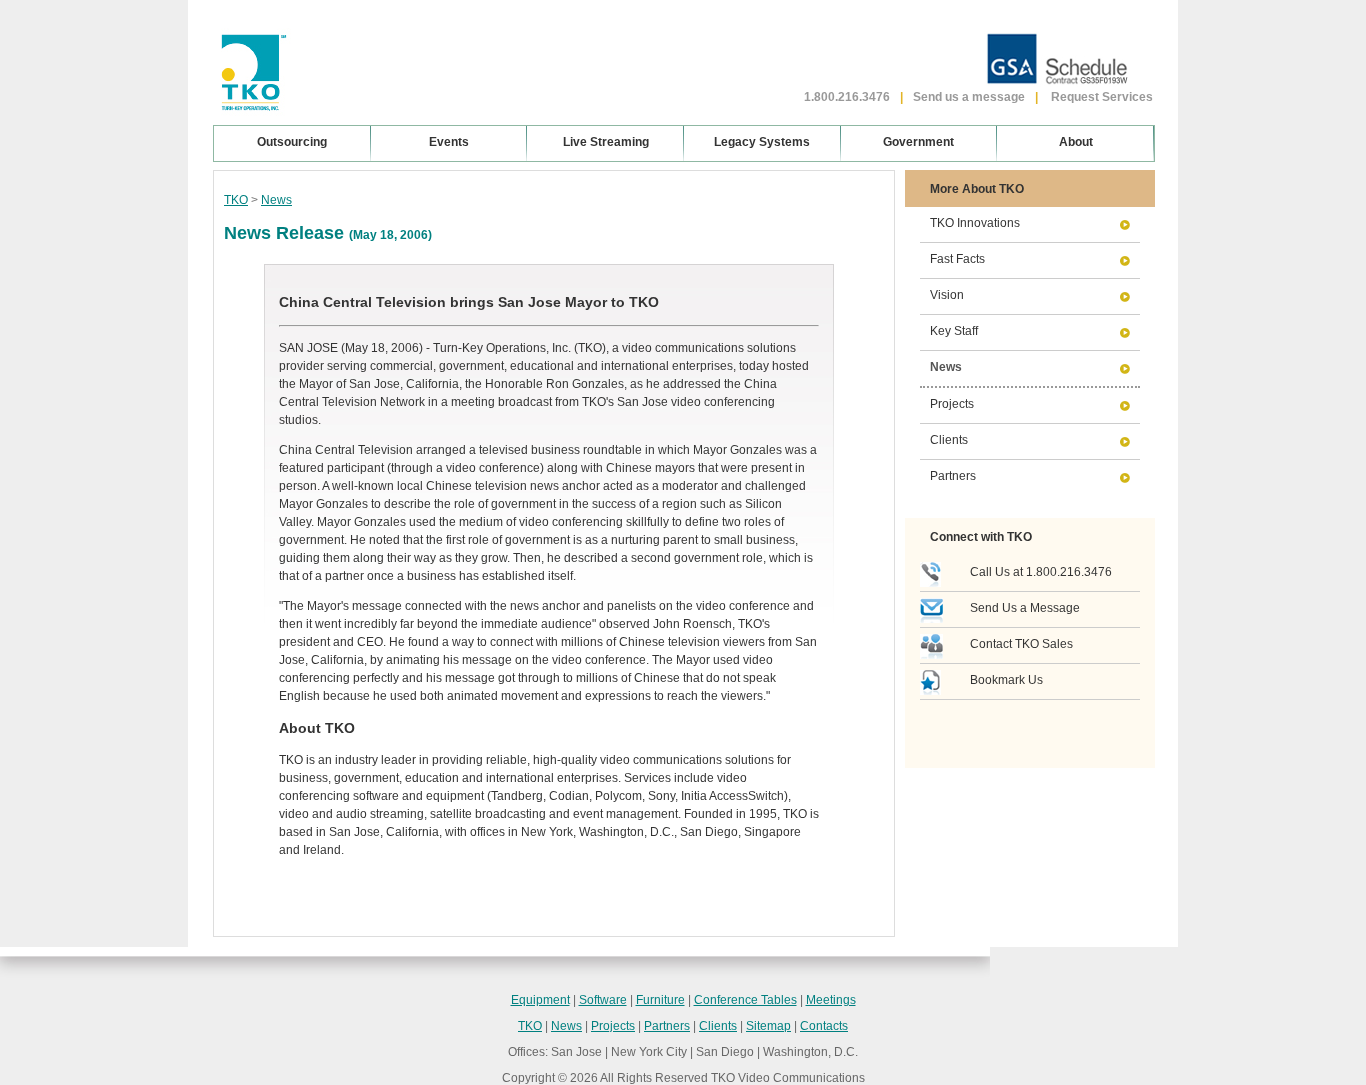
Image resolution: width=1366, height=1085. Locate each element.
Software (603, 1000)
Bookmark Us (1006, 680)
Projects (952, 404)
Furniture (660, 1000)
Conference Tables (745, 1000)
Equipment (540, 1000)
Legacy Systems (762, 142)
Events (449, 142)
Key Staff (954, 331)
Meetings (831, 1000)
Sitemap (768, 1026)
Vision (947, 295)
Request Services (1102, 97)
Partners (953, 476)
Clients (949, 440)
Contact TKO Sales (1021, 644)
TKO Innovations (975, 223)
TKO (236, 200)
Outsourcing (292, 142)
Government (918, 142)
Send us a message (969, 97)
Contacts (824, 1026)
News (276, 200)
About (1076, 142)
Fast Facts (957, 259)
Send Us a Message (1025, 608)
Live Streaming (606, 142)
